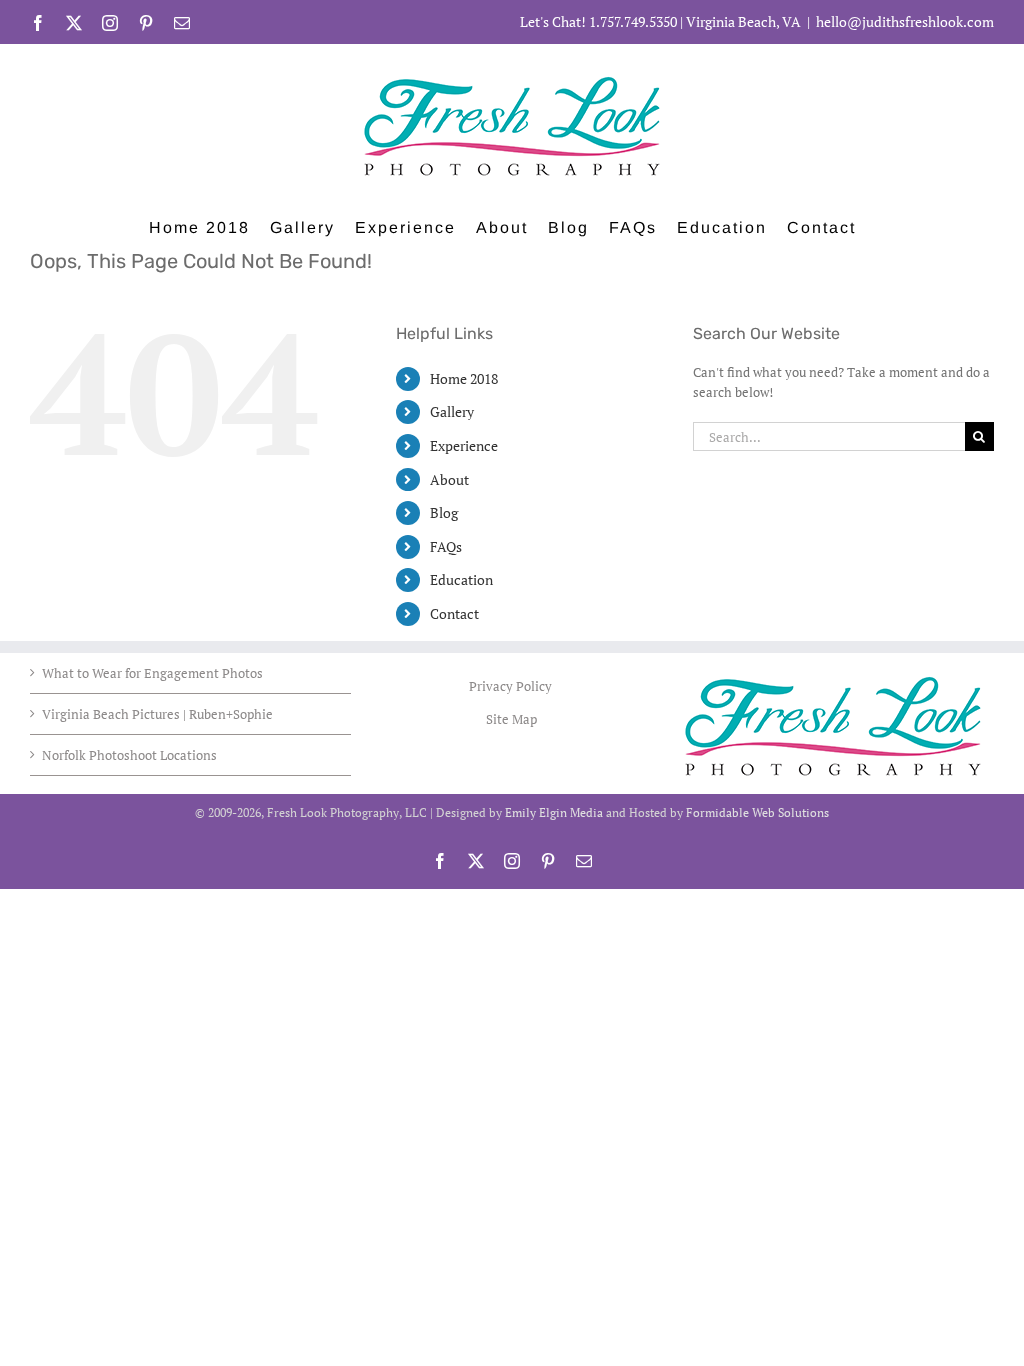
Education (461, 579)
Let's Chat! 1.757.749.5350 (598, 21)
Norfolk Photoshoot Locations (129, 755)
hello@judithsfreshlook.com (905, 21)
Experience (464, 445)
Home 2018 (464, 378)
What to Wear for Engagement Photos (152, 673)
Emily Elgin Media (554, 812)
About (449, 479)
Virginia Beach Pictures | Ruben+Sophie (157, 714)
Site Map (511, 719)
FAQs (446, 546)
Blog (444, 512)
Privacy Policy (512, 686)
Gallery (452, 411)
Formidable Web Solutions (757, 812)
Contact (454, 613)
